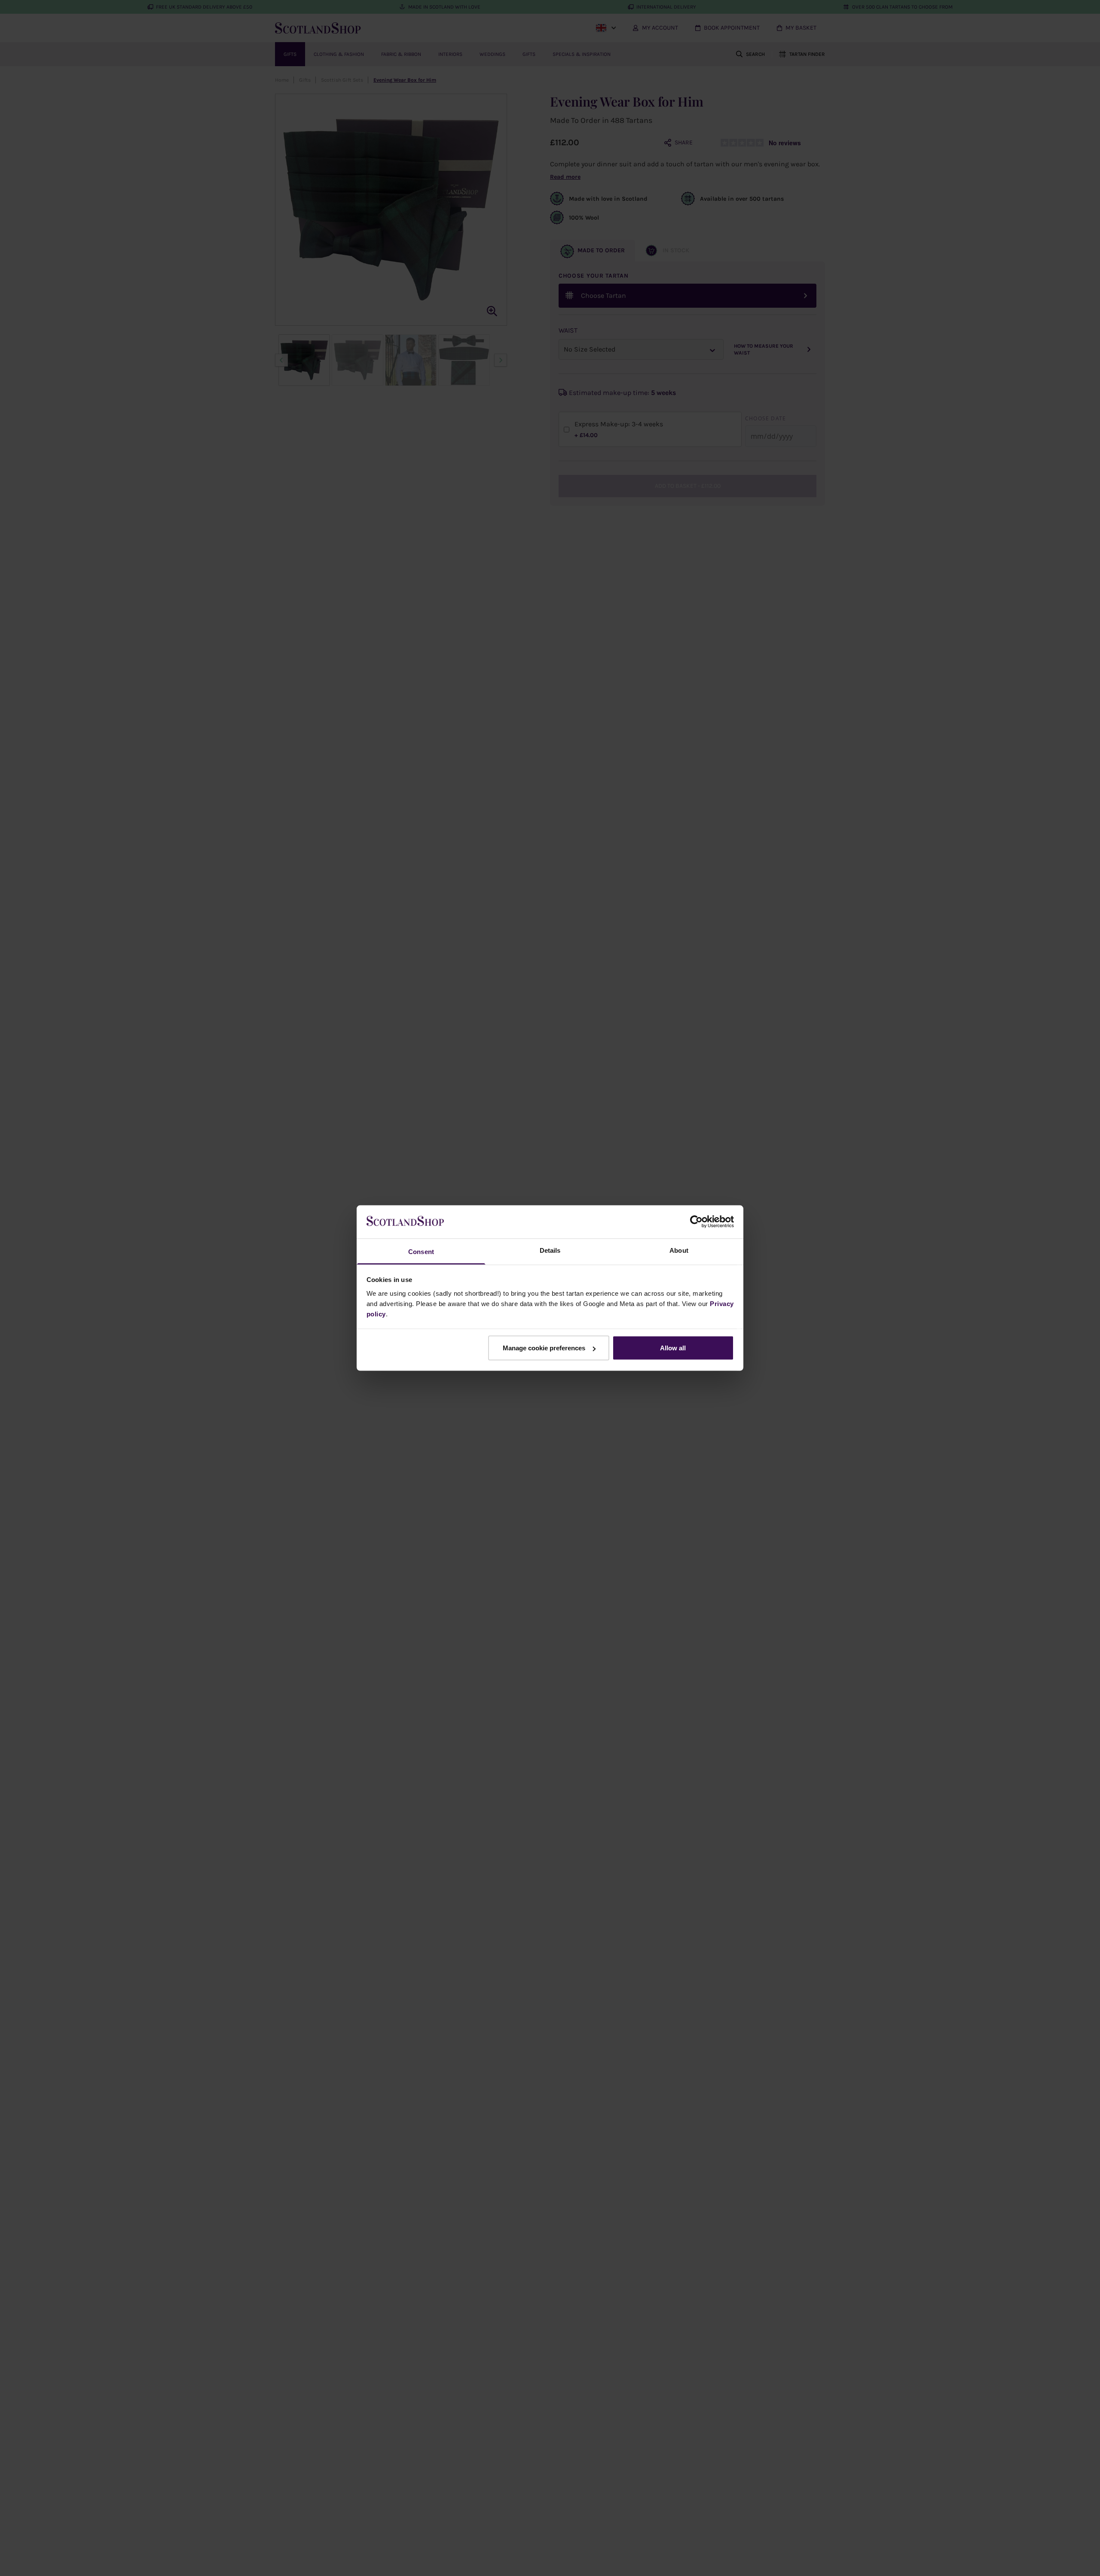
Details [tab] (550, 1250)
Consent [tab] (421, 1251)
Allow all (673, 1348)
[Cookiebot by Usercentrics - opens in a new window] (696, 1222)
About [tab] (679, 1250)
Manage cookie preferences (544, 1348)
